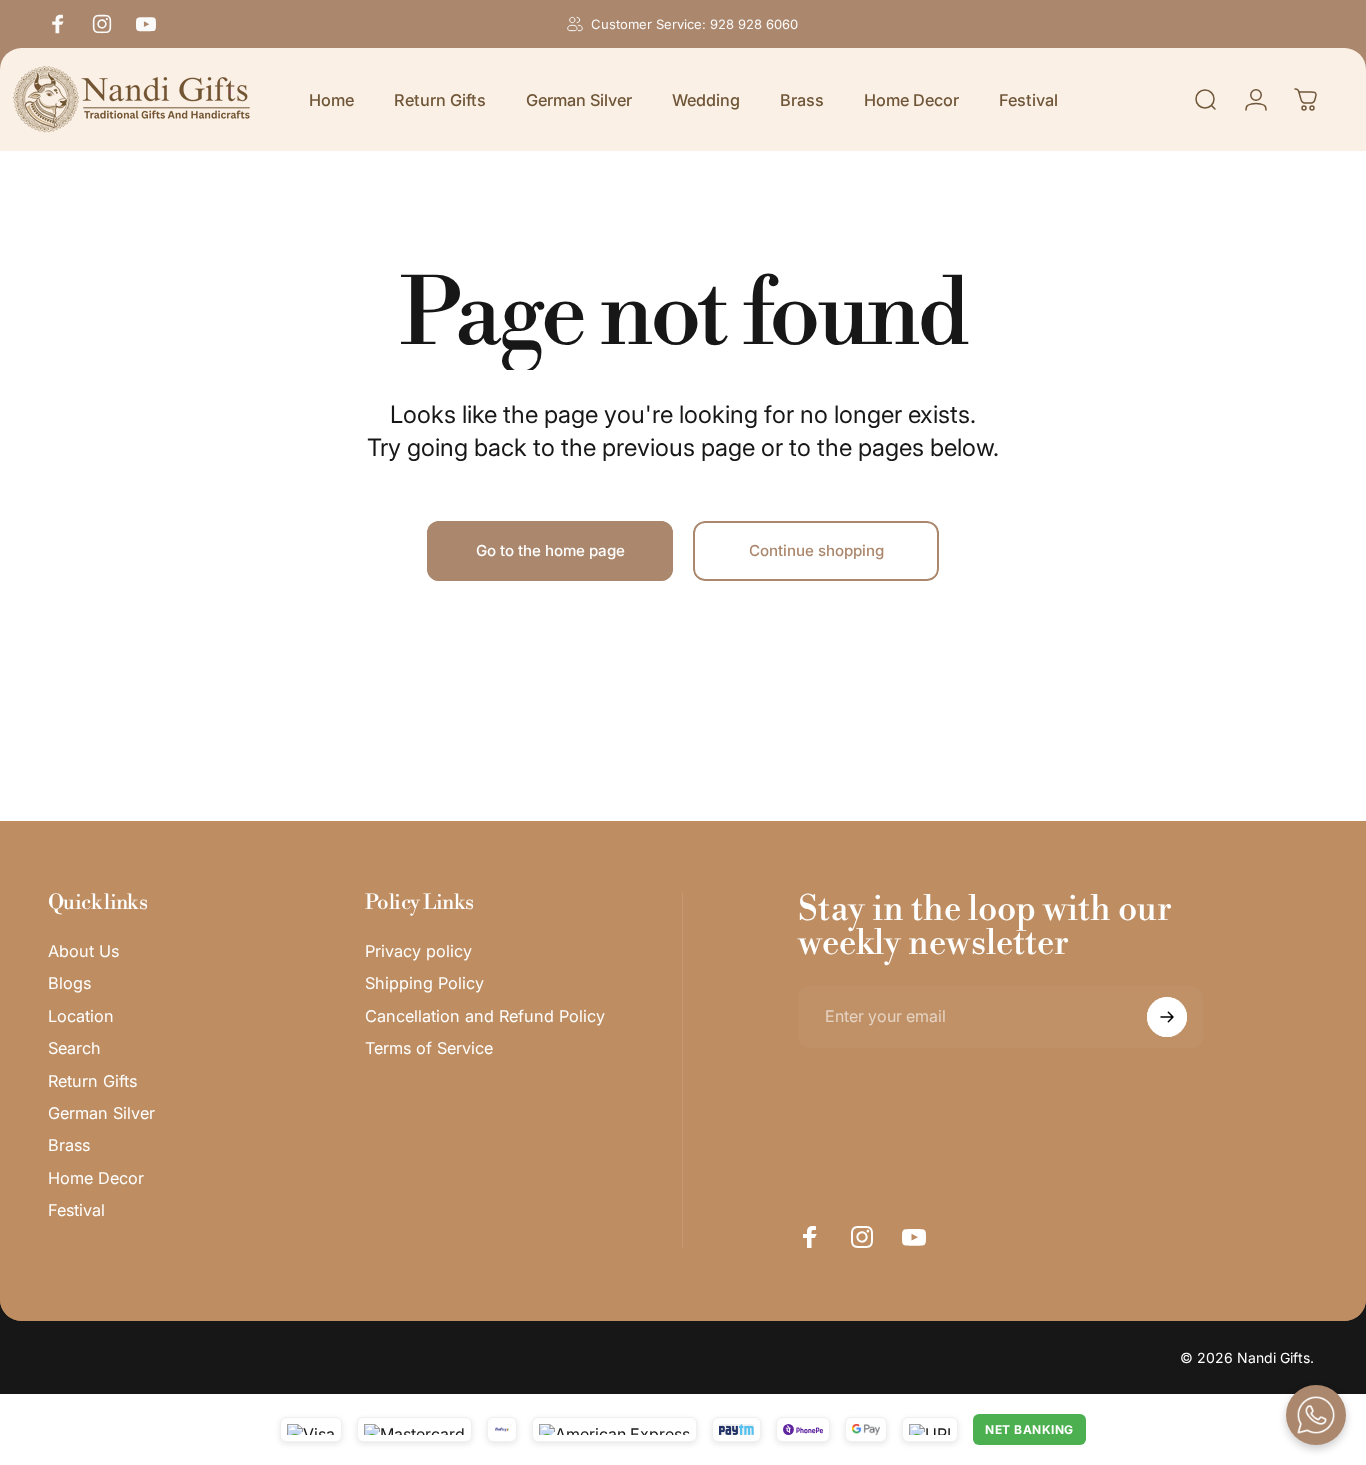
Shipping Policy (424, 984)
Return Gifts (92, 1081)
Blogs (69, 984)
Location (81, 1016)
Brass (69, 1145)
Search (74, 1048)
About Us (83, 951)
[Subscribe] (1167, 1017)
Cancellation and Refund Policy (485, 1016)
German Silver (101, 1113)
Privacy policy (418, 951)
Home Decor (96, 1178)
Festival (76, 1210)
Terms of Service (429, 1048)
